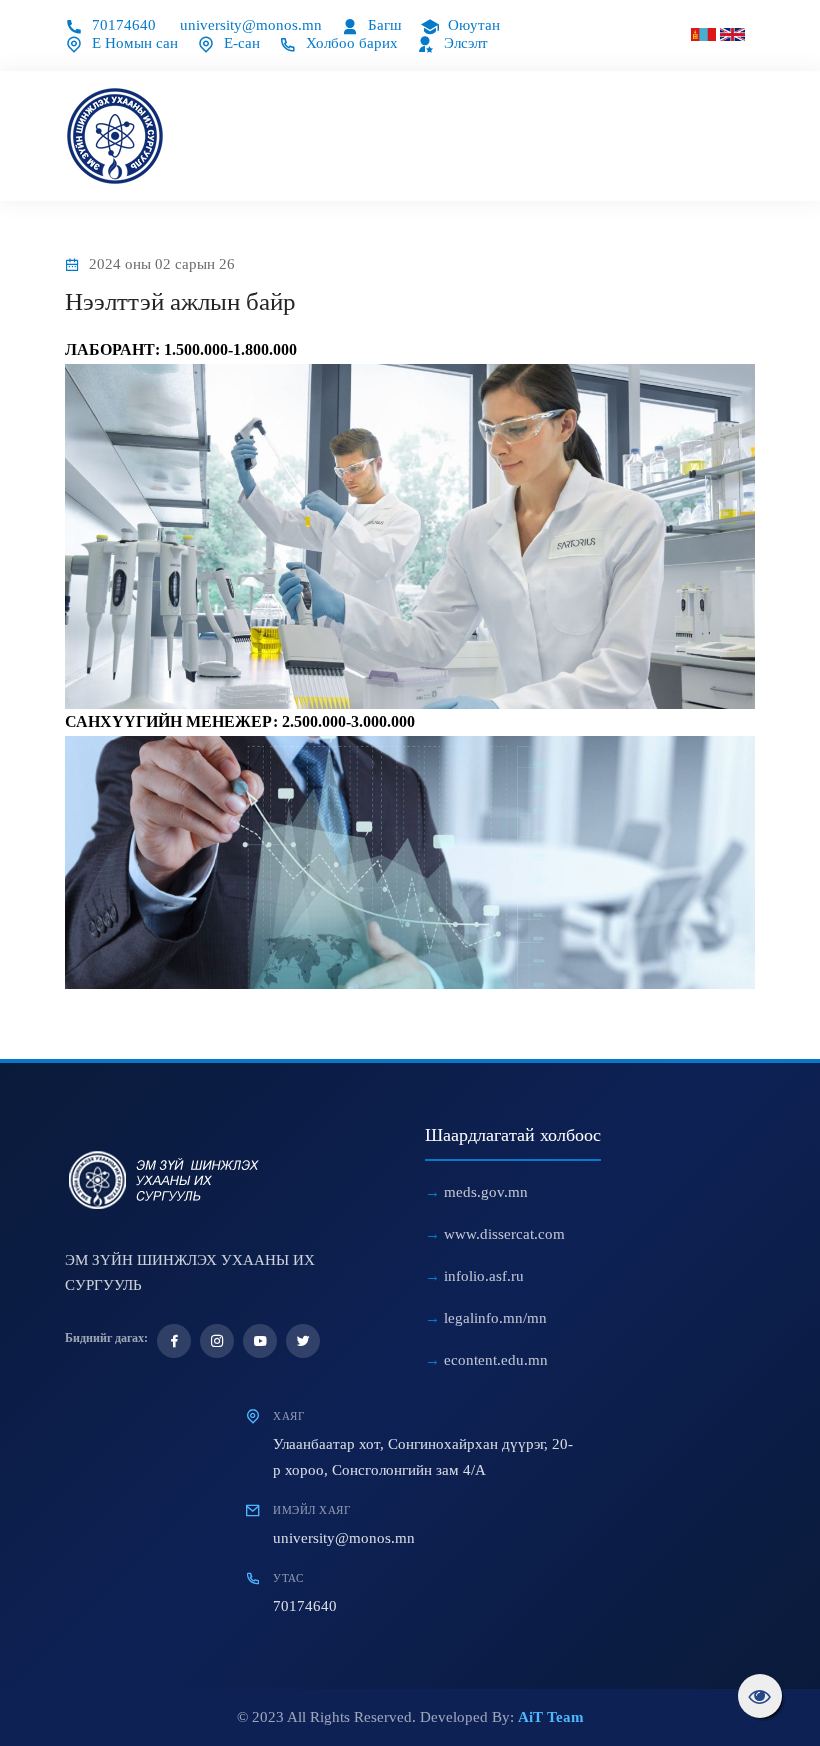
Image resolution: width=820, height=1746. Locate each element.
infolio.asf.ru (484, 1276)
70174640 (122, 25)
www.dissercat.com (504, 1234)
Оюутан (472, 25)
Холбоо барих (350, 43)
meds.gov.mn (486, 1192)
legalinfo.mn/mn (495, 1318)
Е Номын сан (133, 43)
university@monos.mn (251, 25)
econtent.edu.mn (496, 1360)
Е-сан (240, 43)
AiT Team (551, 1717)
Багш (383, 25)
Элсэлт (464, 43)
